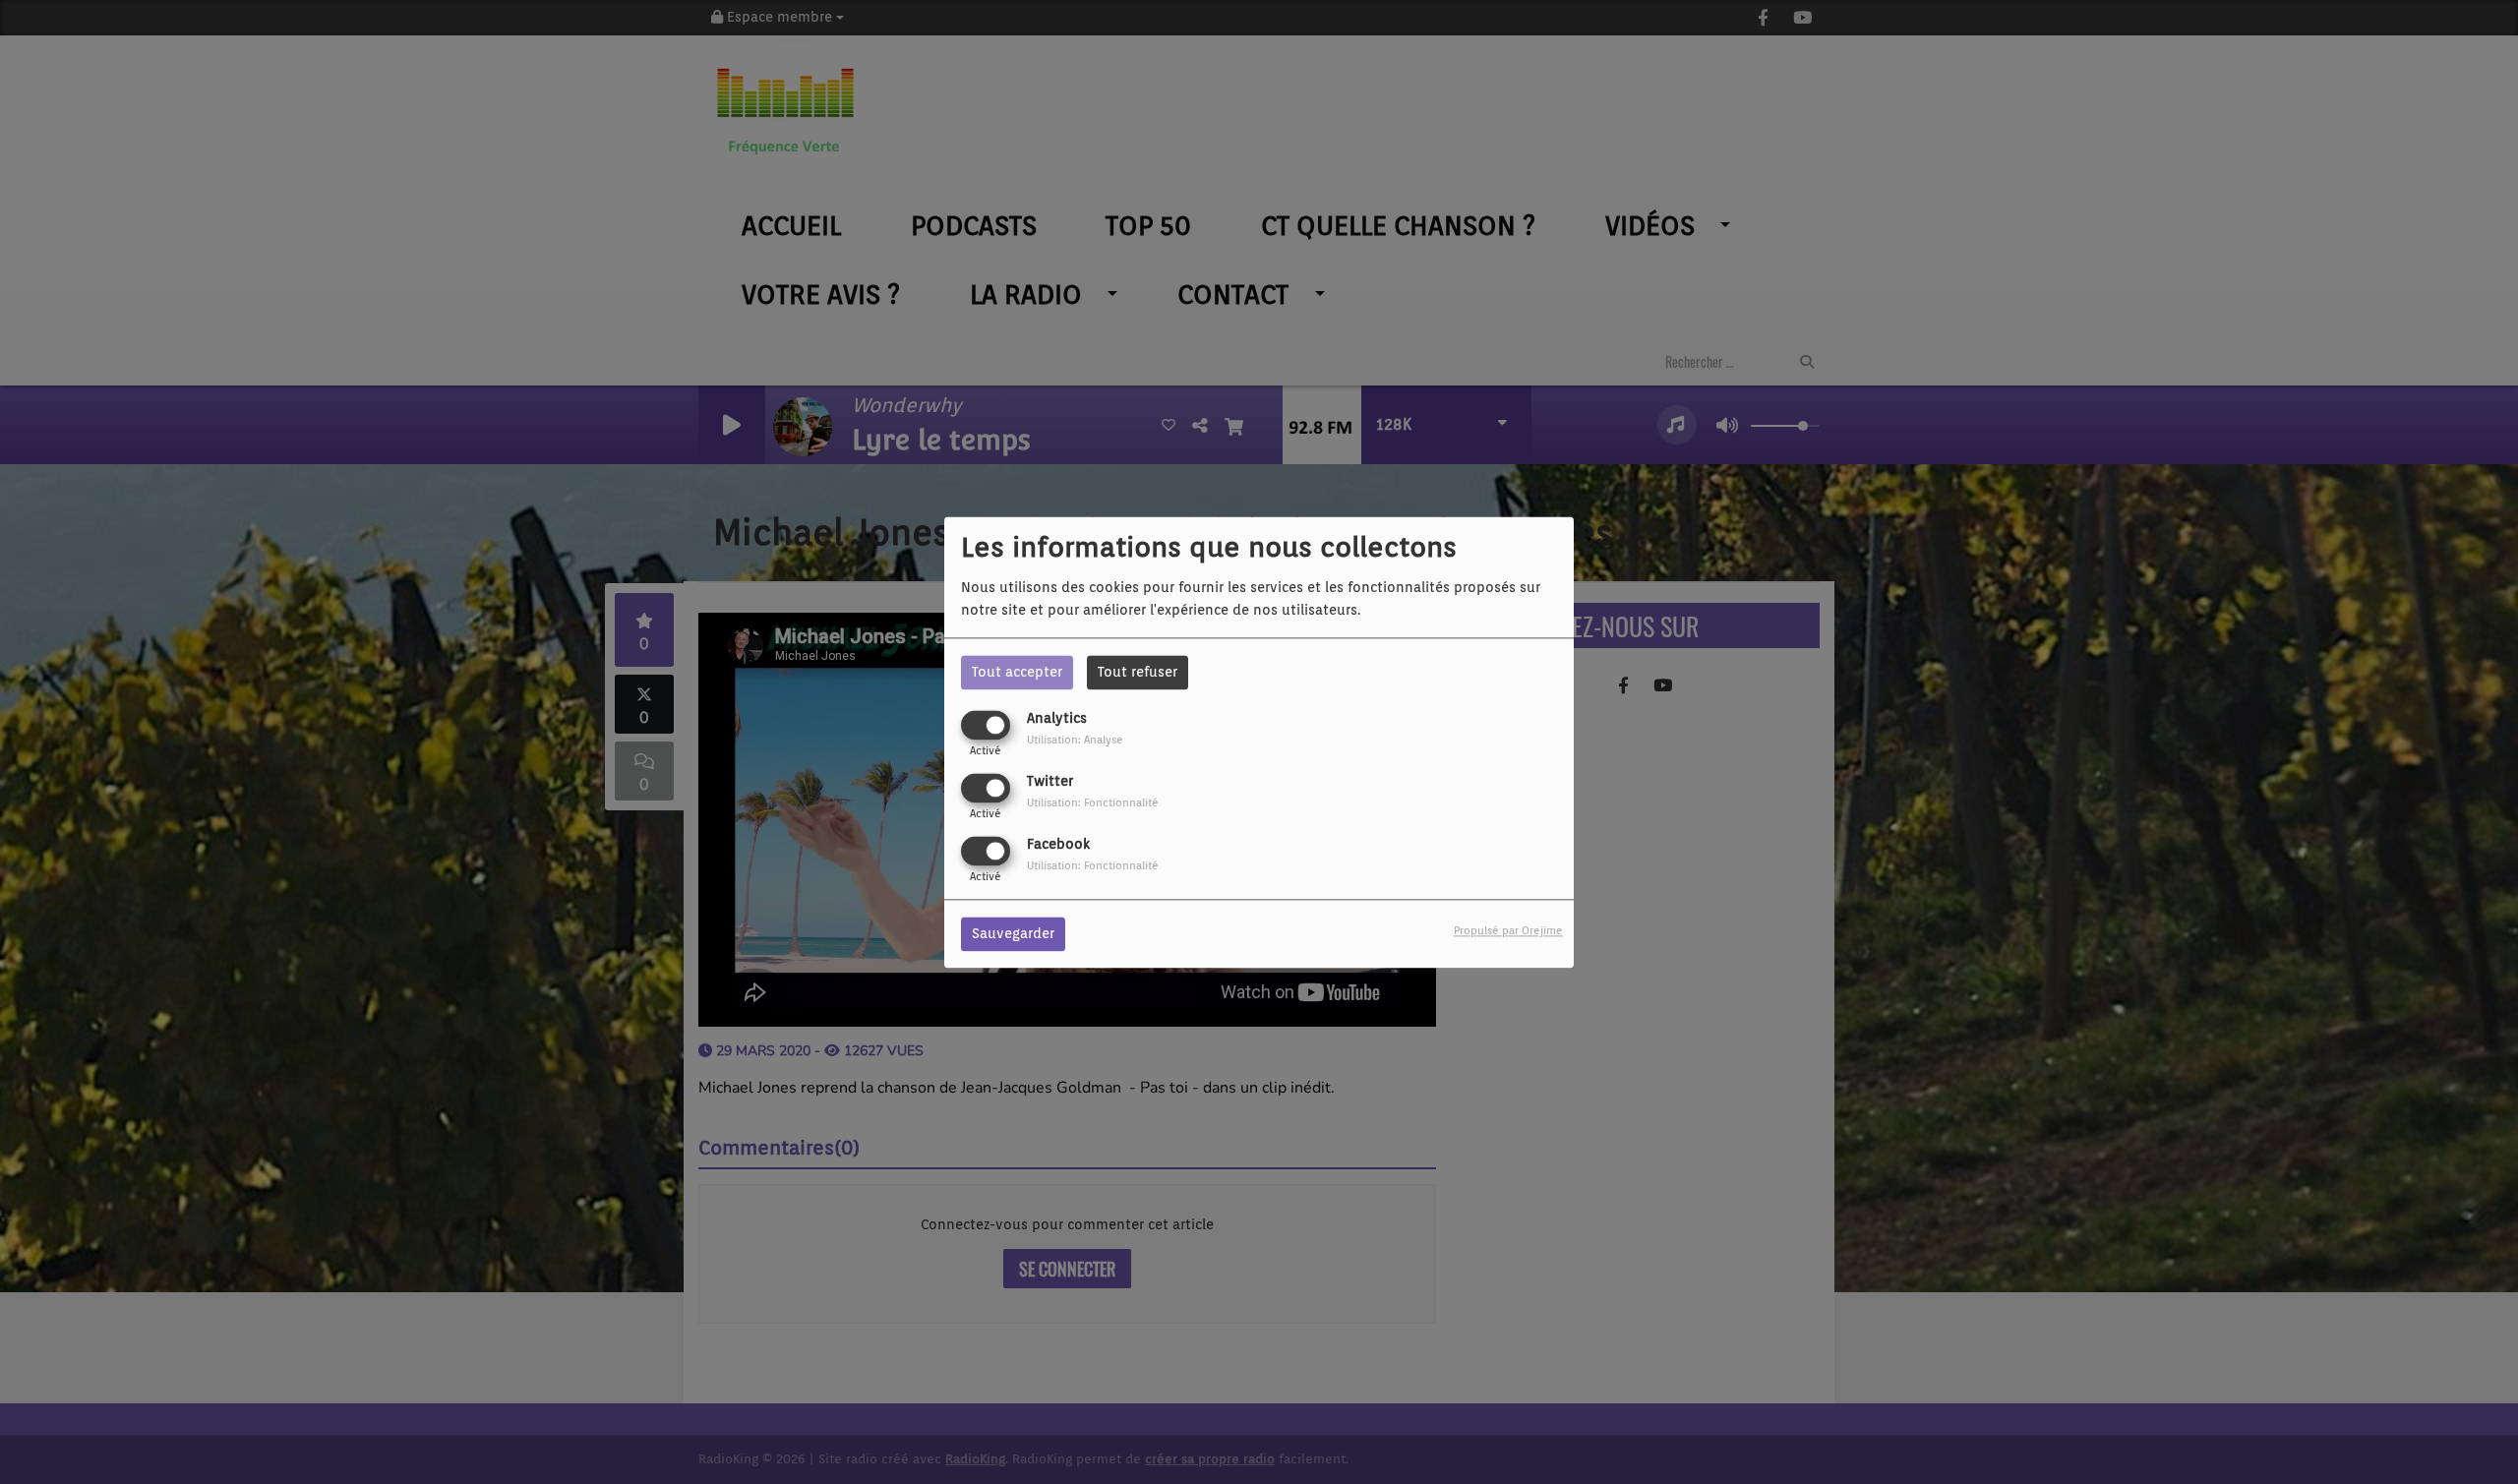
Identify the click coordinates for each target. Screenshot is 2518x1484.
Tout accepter (1017, 672)
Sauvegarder (1013, 933)
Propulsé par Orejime (1508, 930)
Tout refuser (1138, 672)
